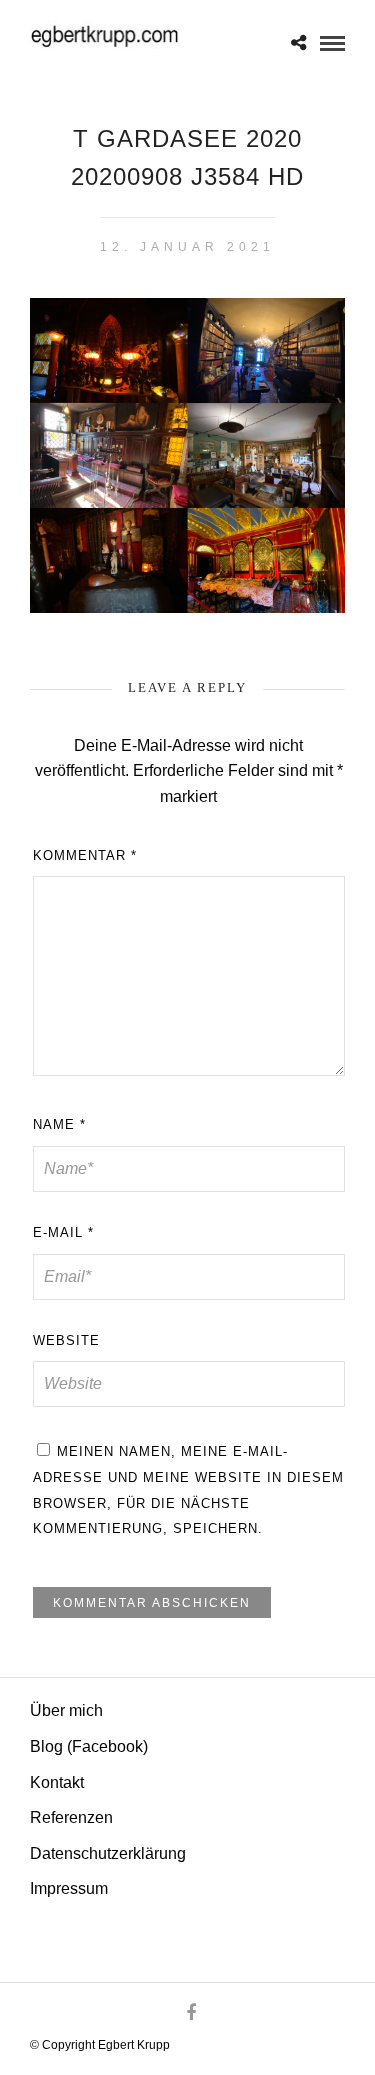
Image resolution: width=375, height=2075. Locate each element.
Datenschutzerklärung (108, 1853)
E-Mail (63, 1232)
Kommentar (85, 855)
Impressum (69, 1888)
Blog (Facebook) (89, 1746)
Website (66, 1340)
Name (59, 1124)
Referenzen (71, 1817)
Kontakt (57, 1782)
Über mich (66, 1710)
